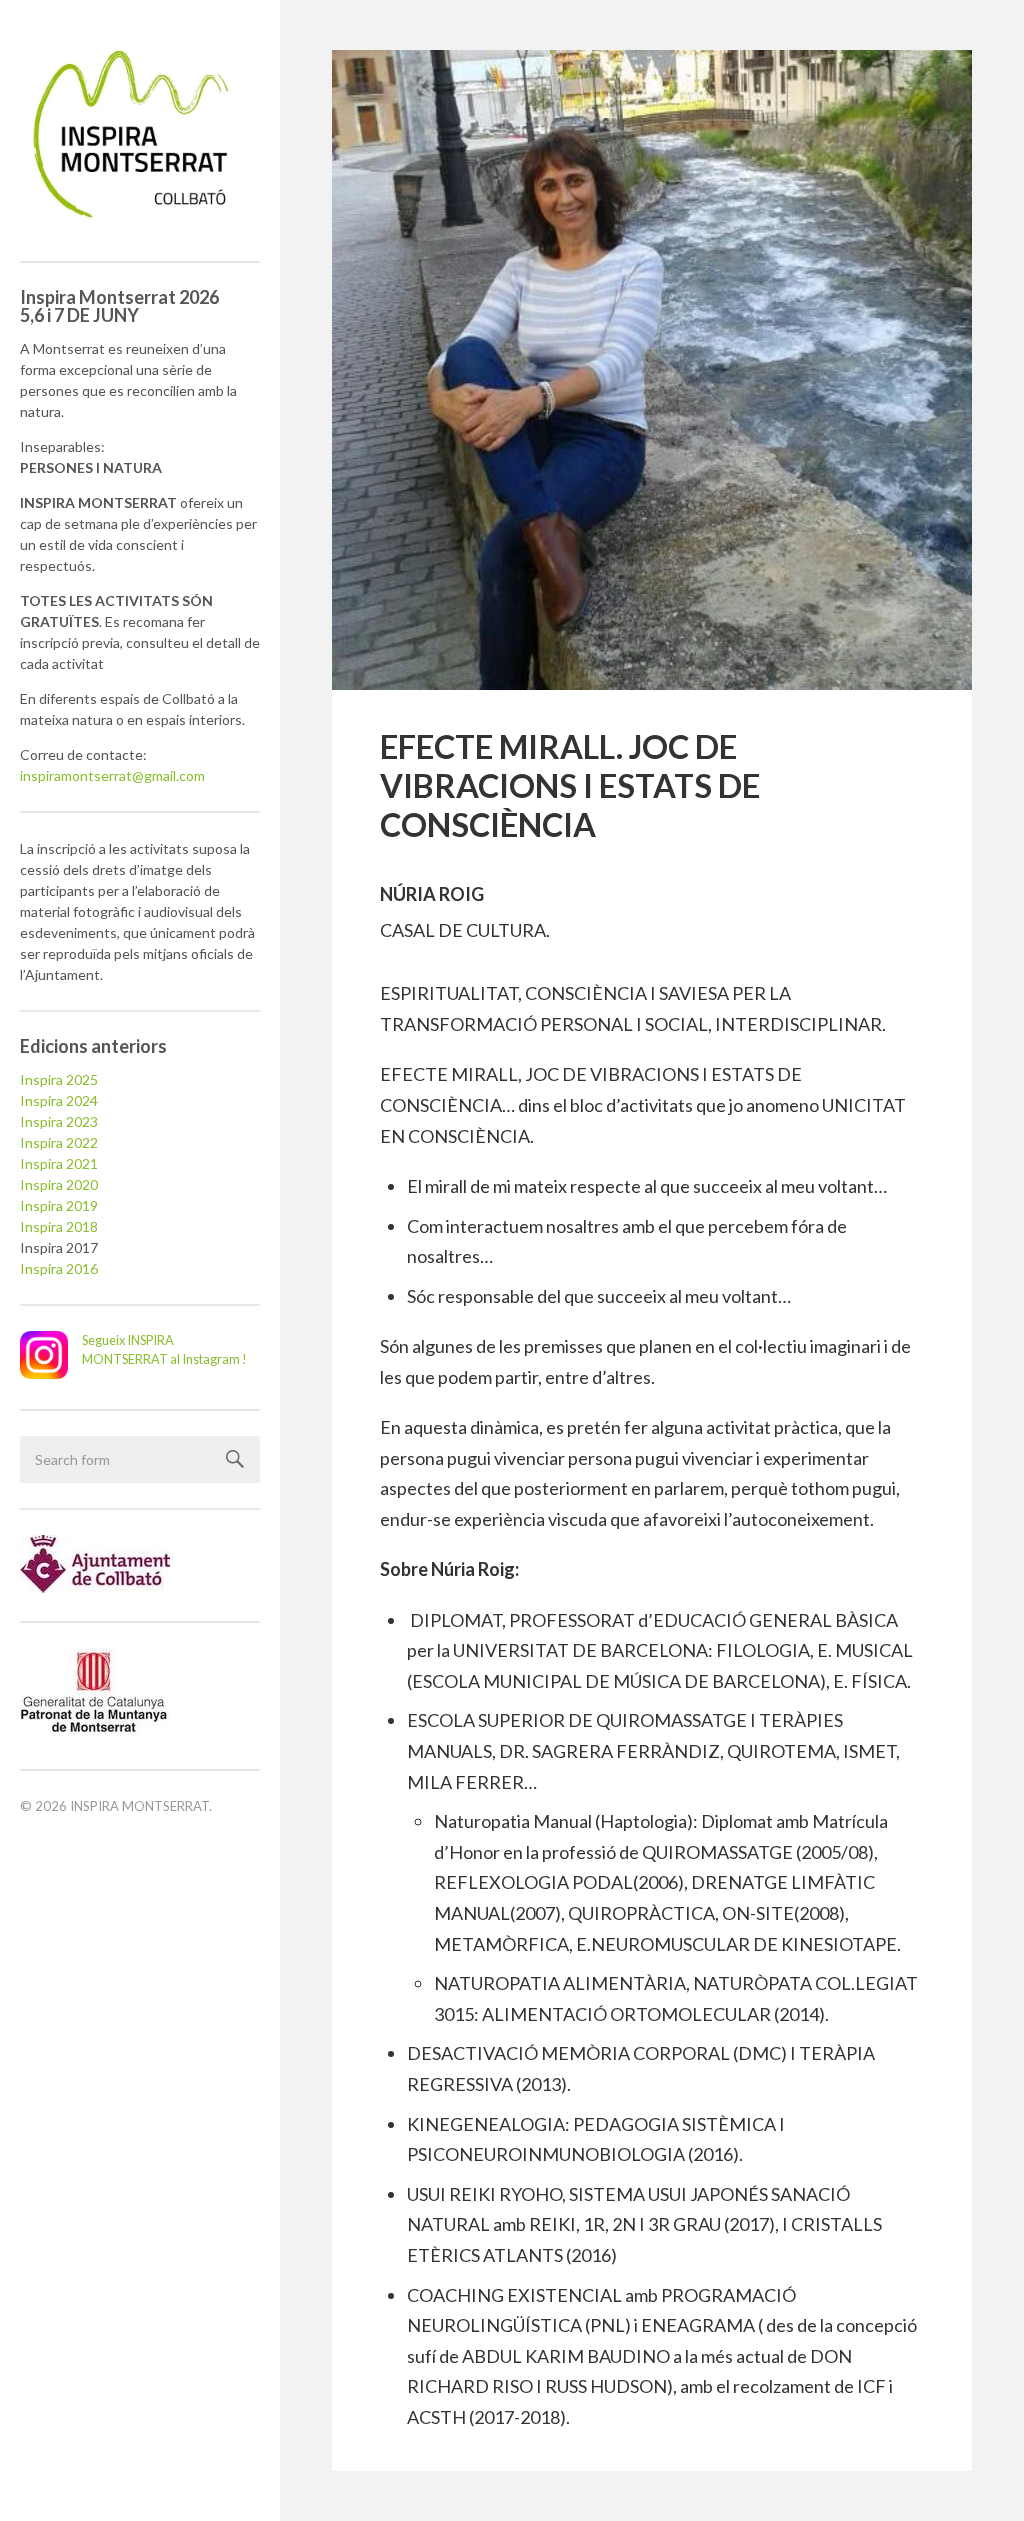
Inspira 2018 (59, 1226)
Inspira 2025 (59, 1079)
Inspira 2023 (59, 1121)
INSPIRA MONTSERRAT (139, 1806)
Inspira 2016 (59, 1268)
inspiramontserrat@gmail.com (112, 775)
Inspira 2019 (59, 1205)
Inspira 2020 (59, 1184)
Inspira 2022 (59, 1142)
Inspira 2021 (59, 1163)
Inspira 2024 (59, 1100)
